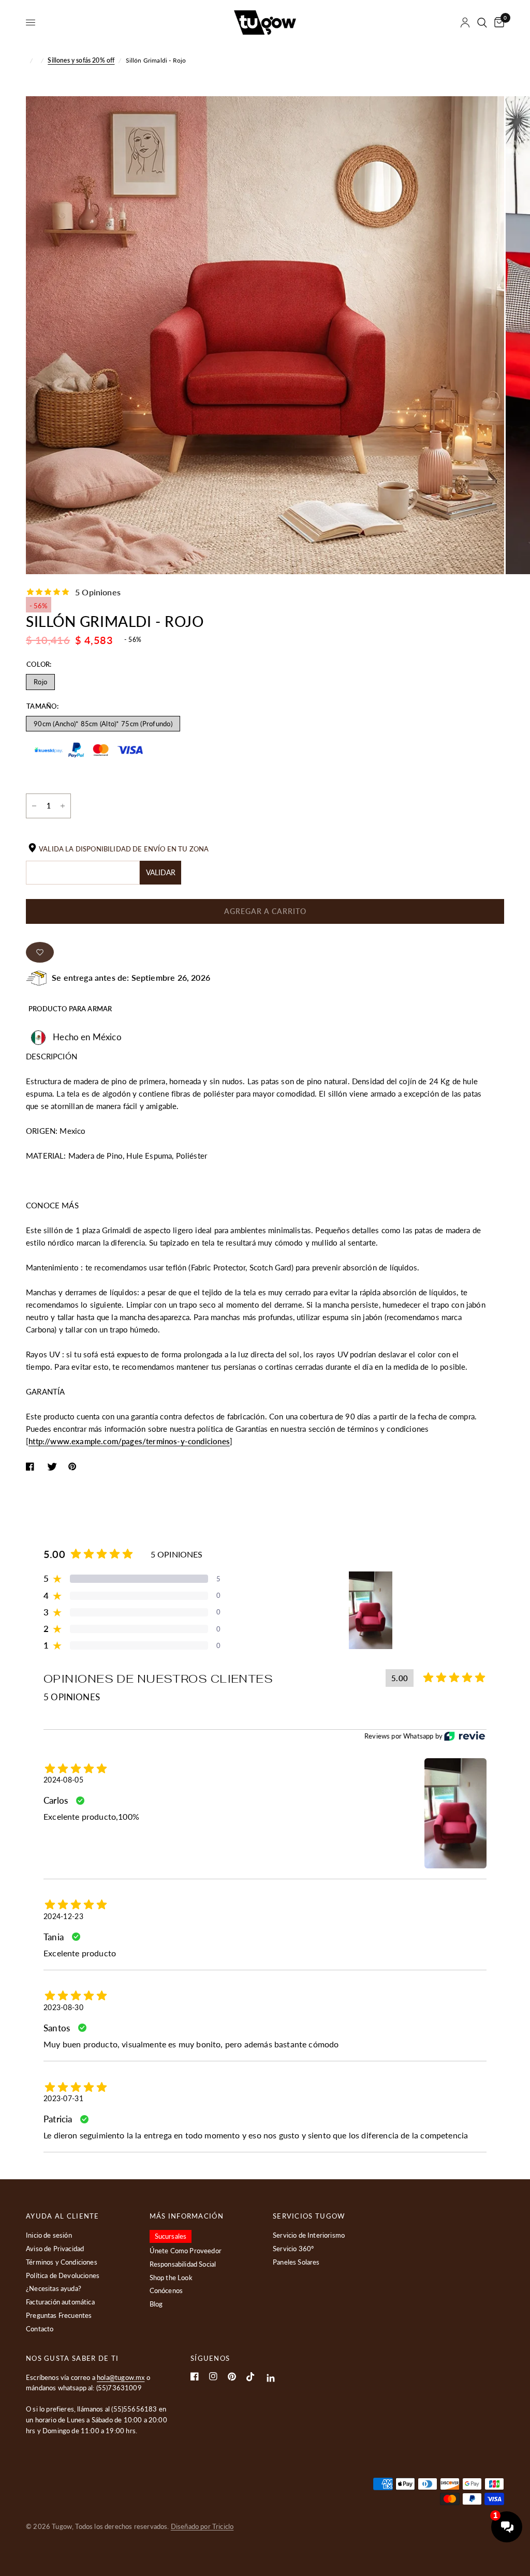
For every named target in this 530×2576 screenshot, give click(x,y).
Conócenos (166, 2290)
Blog (156, 2304)
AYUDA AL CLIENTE (63, 2216)
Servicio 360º (293, 2249)
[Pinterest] (232, 2377)
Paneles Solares (296, 2262)
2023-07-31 (63, 2098)
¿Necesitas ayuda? (54, 2288)
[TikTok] (251, 2377)
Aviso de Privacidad (55, 2249)
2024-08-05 (63, 1780)
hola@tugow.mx (121, 2377)
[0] (497, 23)
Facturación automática (60, 2302)
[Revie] (465, 1736)
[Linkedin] (271, 2378)
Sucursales (171, 2236)
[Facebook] (195, 2376)
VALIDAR (161, 872)
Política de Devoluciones (63, 2275)
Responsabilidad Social (183, 2264)
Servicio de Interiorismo (309, 2235)
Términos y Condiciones (62, 2262)
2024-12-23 (63, 1916)
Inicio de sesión (49, 2235)
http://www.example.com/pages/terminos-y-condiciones (129, 1441)
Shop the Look (171, 2278)
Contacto (40, 2329)
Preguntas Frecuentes (59, 2315)
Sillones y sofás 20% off (81, 60)
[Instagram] (213, 2376)
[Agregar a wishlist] (40, 952)
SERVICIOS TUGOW (309, 2216)
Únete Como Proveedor (186, 2251)
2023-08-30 (63, 2007)
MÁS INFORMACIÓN (187, 2216)
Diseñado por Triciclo (202, 2526)
